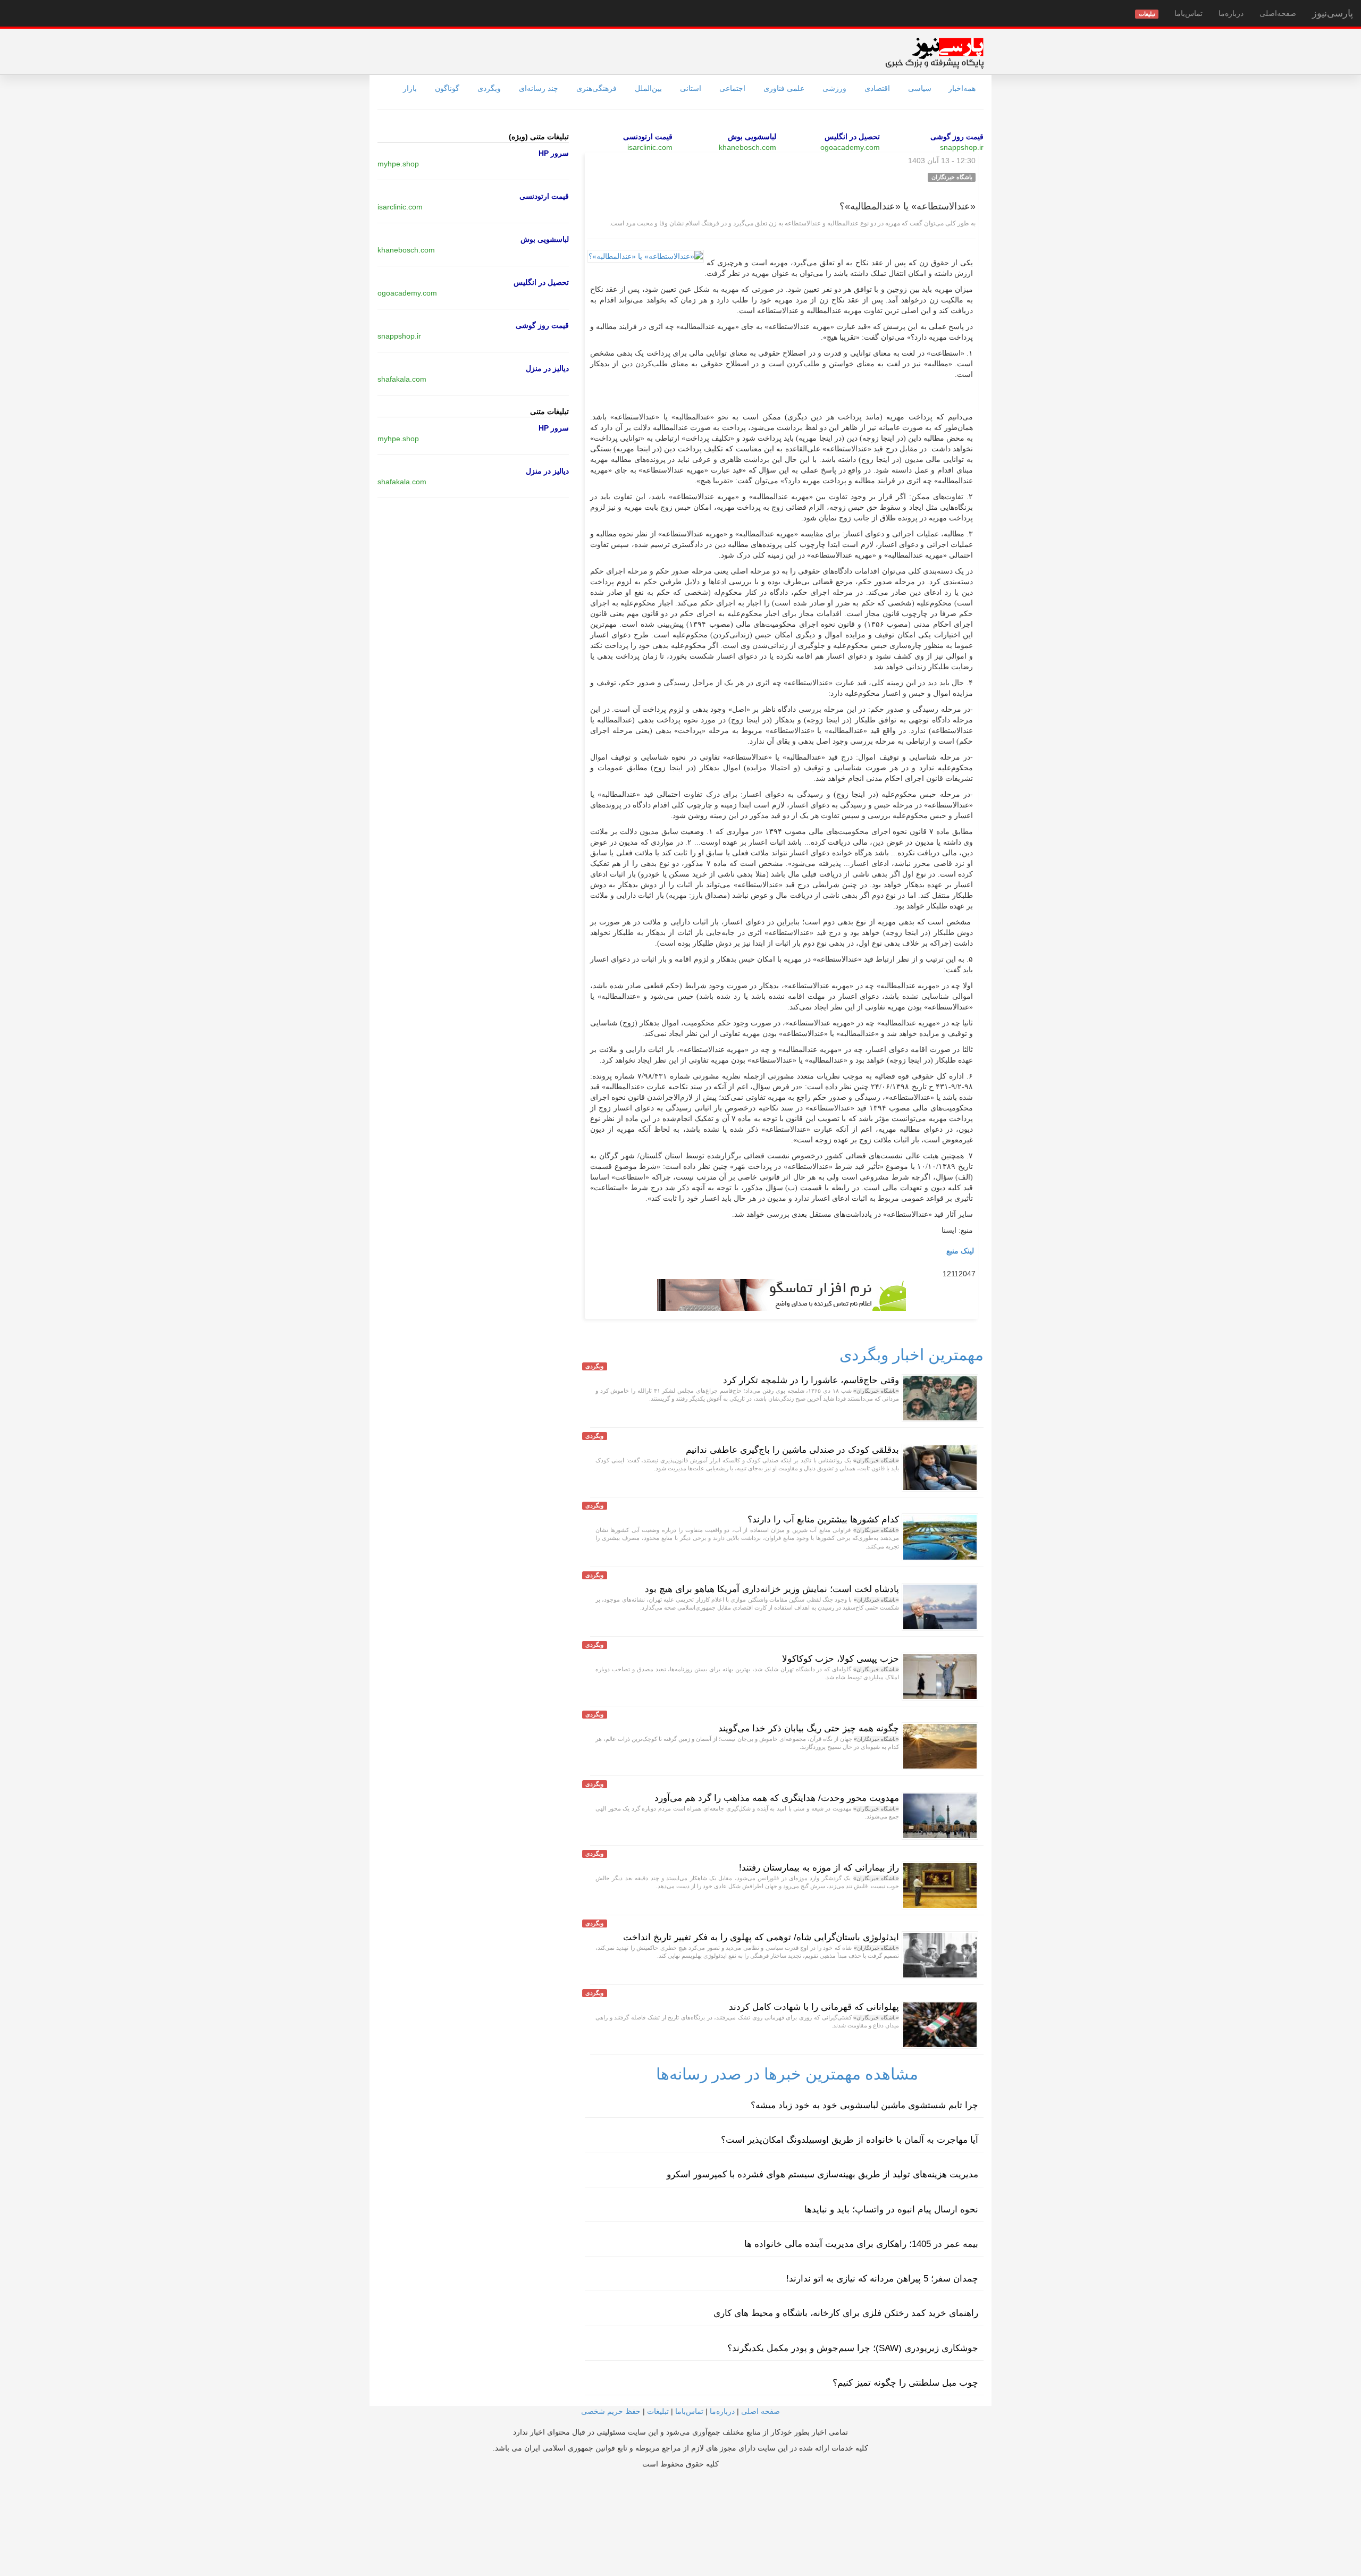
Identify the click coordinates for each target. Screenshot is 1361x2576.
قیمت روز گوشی (957, 137)
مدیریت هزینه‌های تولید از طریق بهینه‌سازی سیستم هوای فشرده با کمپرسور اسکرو (822, 2174)
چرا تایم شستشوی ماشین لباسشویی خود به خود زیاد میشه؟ (864, 2105)
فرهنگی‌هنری (597, 88)
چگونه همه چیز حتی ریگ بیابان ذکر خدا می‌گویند (809, 1728)
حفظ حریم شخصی (611, 2411)
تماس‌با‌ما (1188, 13)
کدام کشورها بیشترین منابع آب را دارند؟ (823, 1519)
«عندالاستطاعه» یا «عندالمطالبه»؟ (908, 206)
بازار (410, 88)
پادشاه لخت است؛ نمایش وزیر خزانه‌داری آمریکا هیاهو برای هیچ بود (772, 1589)
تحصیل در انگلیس (852, 137)
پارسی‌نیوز (1333, 13)
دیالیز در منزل (547, 368)
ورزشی (834, 88)
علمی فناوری (784, 88)
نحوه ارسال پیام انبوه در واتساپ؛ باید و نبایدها (891, 2209)
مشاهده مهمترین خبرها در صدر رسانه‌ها (787, 2074)
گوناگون (447, 88)
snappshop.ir (962, 147)
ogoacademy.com (850, 147)
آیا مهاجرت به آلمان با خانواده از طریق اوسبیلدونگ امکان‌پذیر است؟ (850, 2140)
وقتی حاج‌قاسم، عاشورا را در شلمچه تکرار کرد (811, 1380)
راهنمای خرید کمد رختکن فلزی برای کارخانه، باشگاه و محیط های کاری (846, 2313)
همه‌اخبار (962, 88)
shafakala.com (402, 379)
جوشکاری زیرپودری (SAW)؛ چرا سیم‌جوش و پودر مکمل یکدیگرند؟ (853, 2348)
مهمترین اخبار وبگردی (911, 1355)
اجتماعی (732, 88)
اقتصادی (877, 88)
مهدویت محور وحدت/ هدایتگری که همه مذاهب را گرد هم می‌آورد (777, 1798)
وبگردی (489, 88)
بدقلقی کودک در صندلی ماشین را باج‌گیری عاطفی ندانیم (792, 1450)
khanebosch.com (747, 147)
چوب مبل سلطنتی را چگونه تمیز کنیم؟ (905, 2383)
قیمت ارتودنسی (648, 137)
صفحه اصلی (761, 2411)
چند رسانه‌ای (539, 88)
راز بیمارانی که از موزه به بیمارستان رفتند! (819, 1868)
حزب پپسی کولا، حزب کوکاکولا (841, 1659)
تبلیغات (658, 2411)
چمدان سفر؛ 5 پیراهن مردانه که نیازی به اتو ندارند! (882, 2279)
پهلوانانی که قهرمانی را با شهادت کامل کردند (814, 2007)
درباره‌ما (1231, 13)
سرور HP (554, 153)
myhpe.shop (398, 164)
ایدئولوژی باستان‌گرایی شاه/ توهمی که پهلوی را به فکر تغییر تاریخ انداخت (761, 1937)
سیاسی (920, 88)
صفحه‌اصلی (1278, 13)
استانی (691, 88)
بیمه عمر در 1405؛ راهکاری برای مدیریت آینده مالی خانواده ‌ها (861, 2244)
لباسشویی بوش (752, 137)
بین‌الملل (648, 88)
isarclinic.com (650, 147)
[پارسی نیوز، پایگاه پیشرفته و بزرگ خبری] (934, 53)
